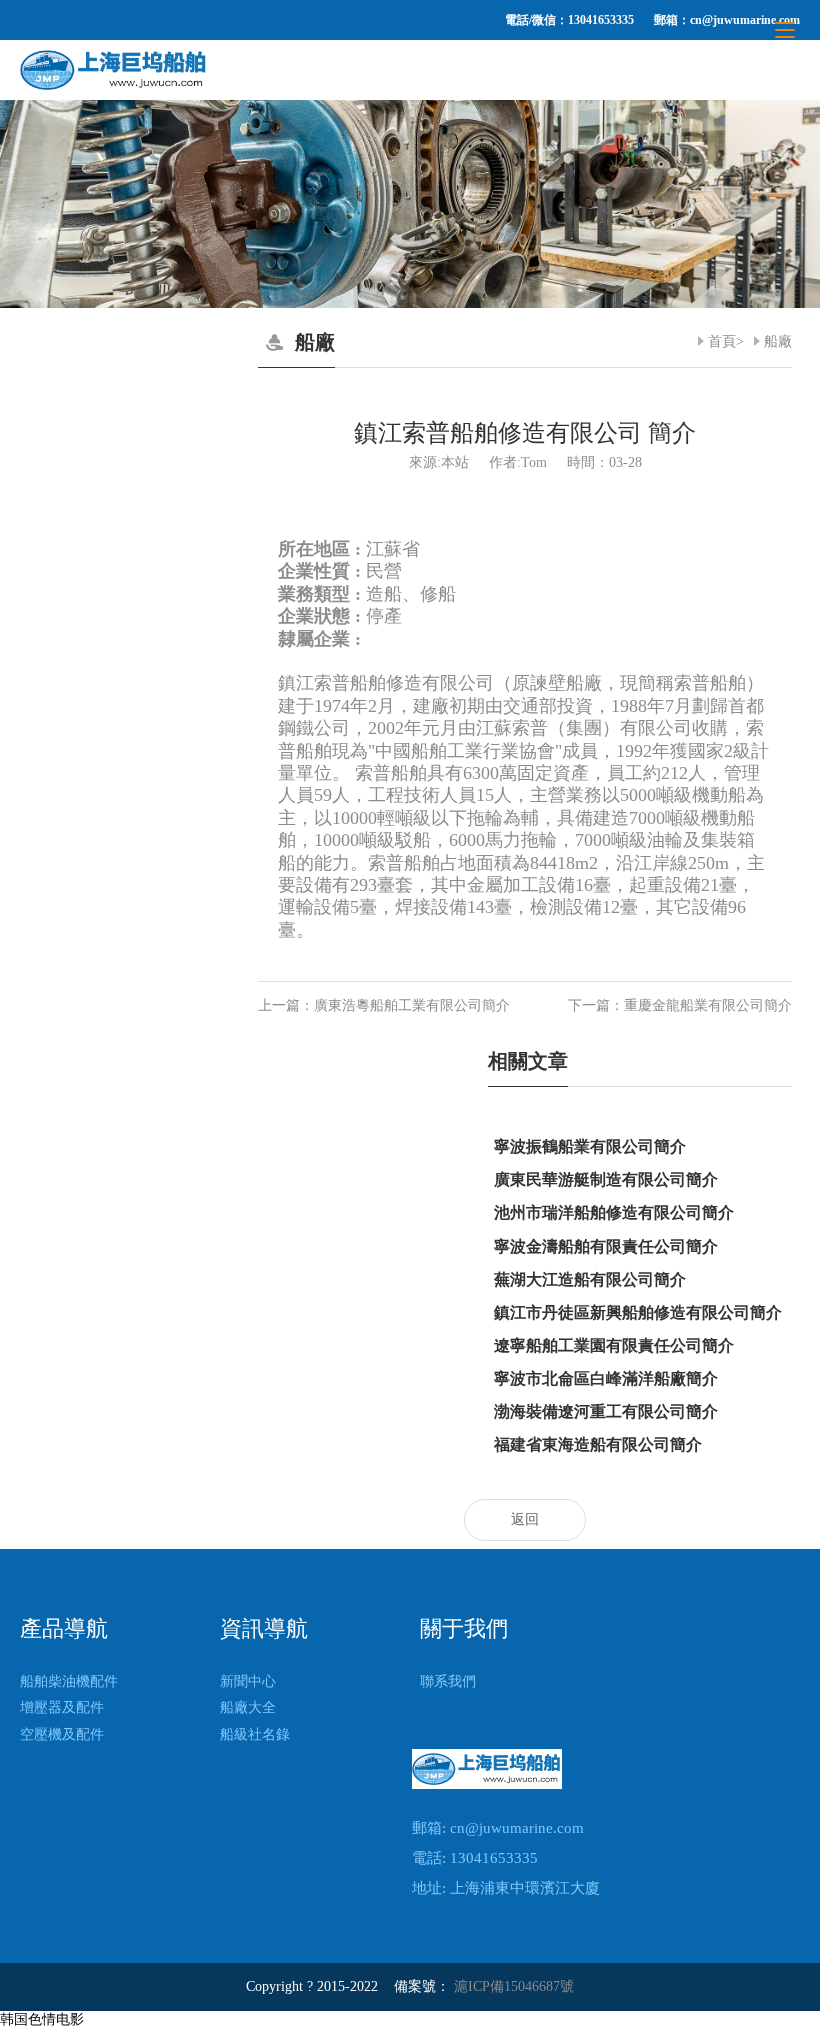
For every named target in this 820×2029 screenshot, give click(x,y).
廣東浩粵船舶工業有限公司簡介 (412, 1005)
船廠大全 (248, 1707)
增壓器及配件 (62, 1707)
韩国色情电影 (42, 2019)
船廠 (778, 341)
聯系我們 (448, 1681)
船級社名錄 (255, 1734)
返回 (525, 1519)
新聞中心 (248, 1681)
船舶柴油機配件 (69, 1681)
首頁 (722, 341)
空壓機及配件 (62, 1734)
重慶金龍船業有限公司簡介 (708, 1005)
